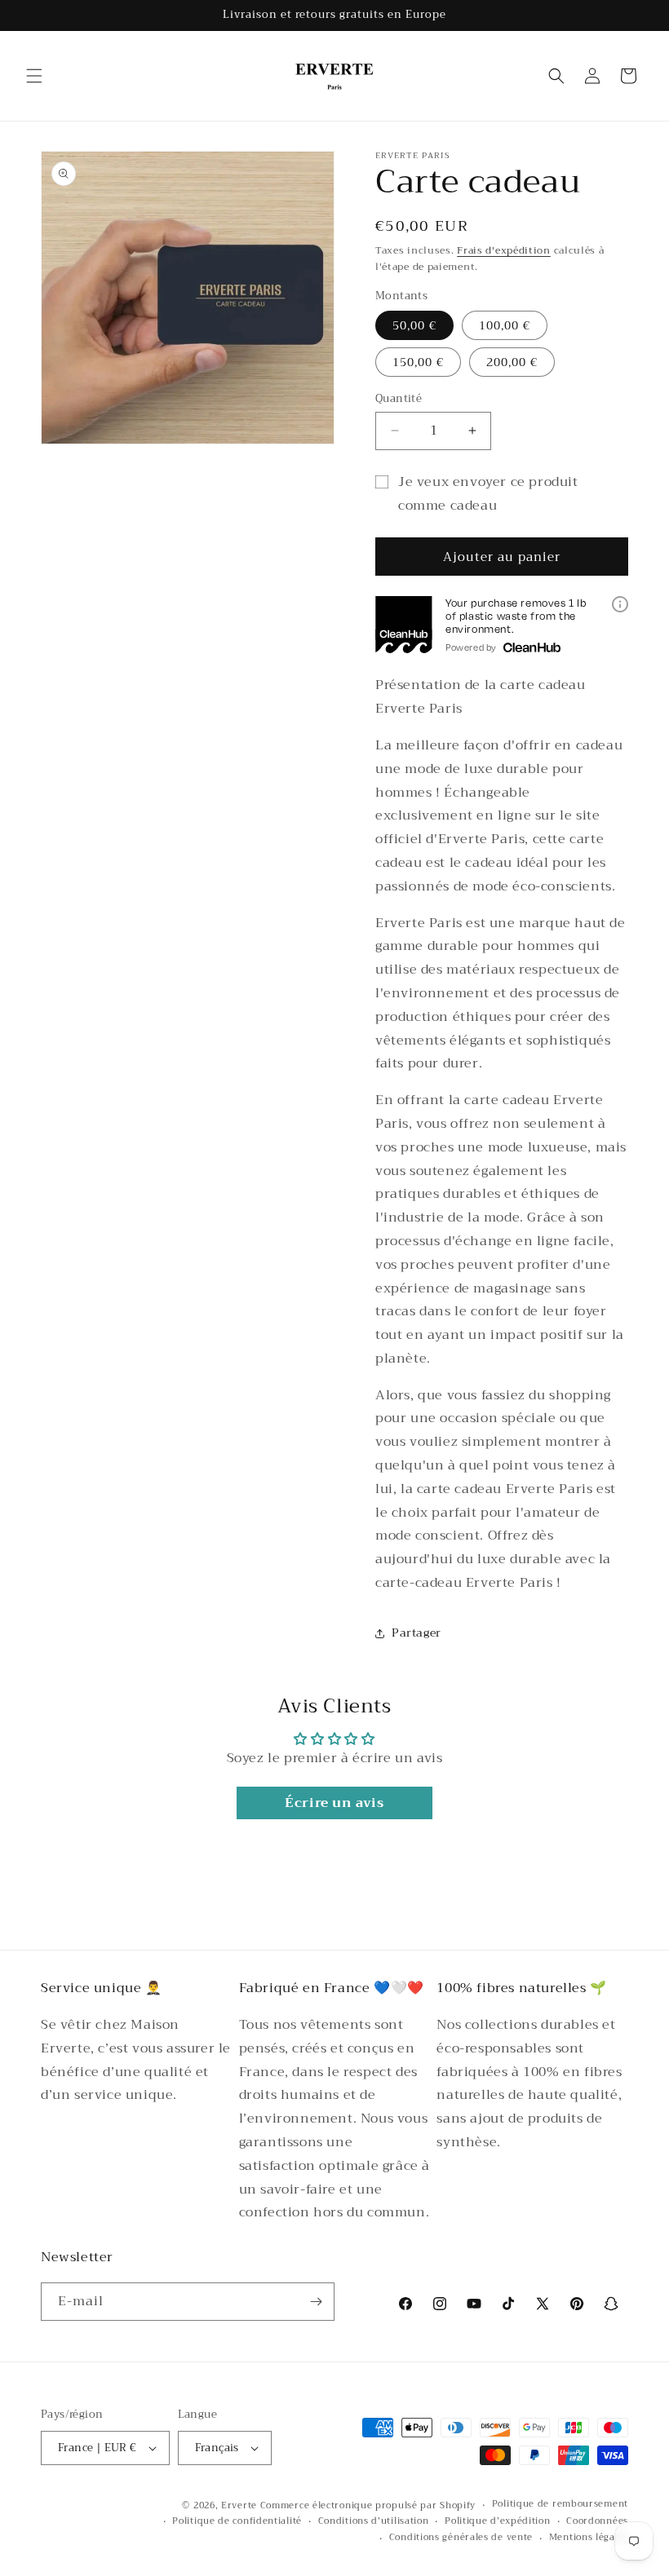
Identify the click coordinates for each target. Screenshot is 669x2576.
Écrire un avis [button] (334, 1803)
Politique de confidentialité (237, 2521)
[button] (34, 76)
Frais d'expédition (504, 250)
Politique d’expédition (497, 2521)
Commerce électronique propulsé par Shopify (368, 2505)
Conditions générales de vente (461, 2538)
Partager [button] (416, 1633)
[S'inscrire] (316, 2302)
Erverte (239, 2505)
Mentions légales (589, 2538)
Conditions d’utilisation (374, 2521)
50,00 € (414, 325)
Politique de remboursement (560, 2504)
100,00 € (505, 325)
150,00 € (418, 362)
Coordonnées (597, 2521)
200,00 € (512, 362)
